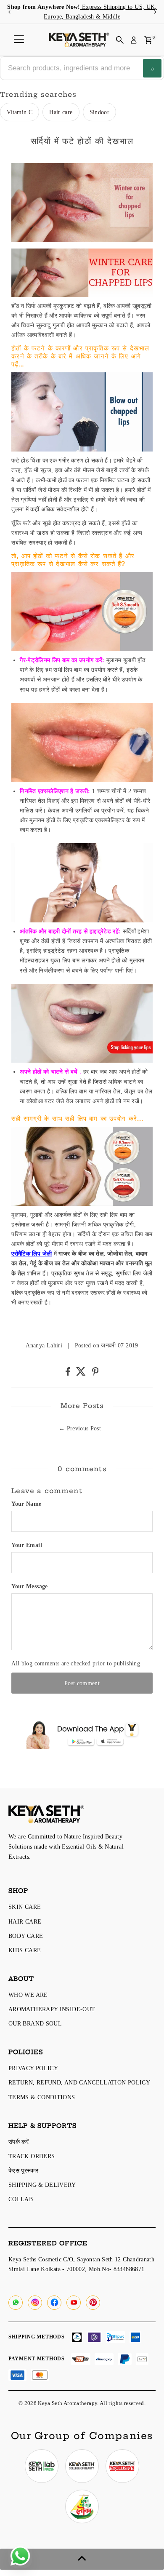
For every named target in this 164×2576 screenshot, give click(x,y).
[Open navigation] (19, 40)
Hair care (61, 112)
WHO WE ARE (28, 1995)
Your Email (27, 1545)
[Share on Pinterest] (95, 1374)
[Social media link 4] (82, 2507)
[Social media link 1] (42, 2466)
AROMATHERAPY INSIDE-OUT (52, 2009)
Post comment (82, 1683)
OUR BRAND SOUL (35, 2023)
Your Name (26, 1504)
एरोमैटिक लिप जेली (32, 1253)
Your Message (29, 1586)
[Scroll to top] (82, 2559)
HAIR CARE (25, 1921)
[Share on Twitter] (82, 1374)
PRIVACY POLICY (33, 2068)
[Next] (155, 12)
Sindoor (100, 112)
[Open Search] (120, 40)
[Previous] (9, 12)
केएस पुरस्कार (23, 2170)
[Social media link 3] (122, 2466)
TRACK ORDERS (32, 2156)
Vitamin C (20, 112)
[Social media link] (16, 2303)
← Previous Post (80, 1428)
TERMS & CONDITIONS (42, 2097)
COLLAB (21, 2199)
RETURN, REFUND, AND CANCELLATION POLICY (79, 2082)
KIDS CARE (25, 1950)
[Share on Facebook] (69, 1374)
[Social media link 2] (82, 2466)
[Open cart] (148, 40)
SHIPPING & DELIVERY (42, 2185)
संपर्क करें (19, 2142)
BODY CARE (26, 1936)
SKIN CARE (25, 1907)
